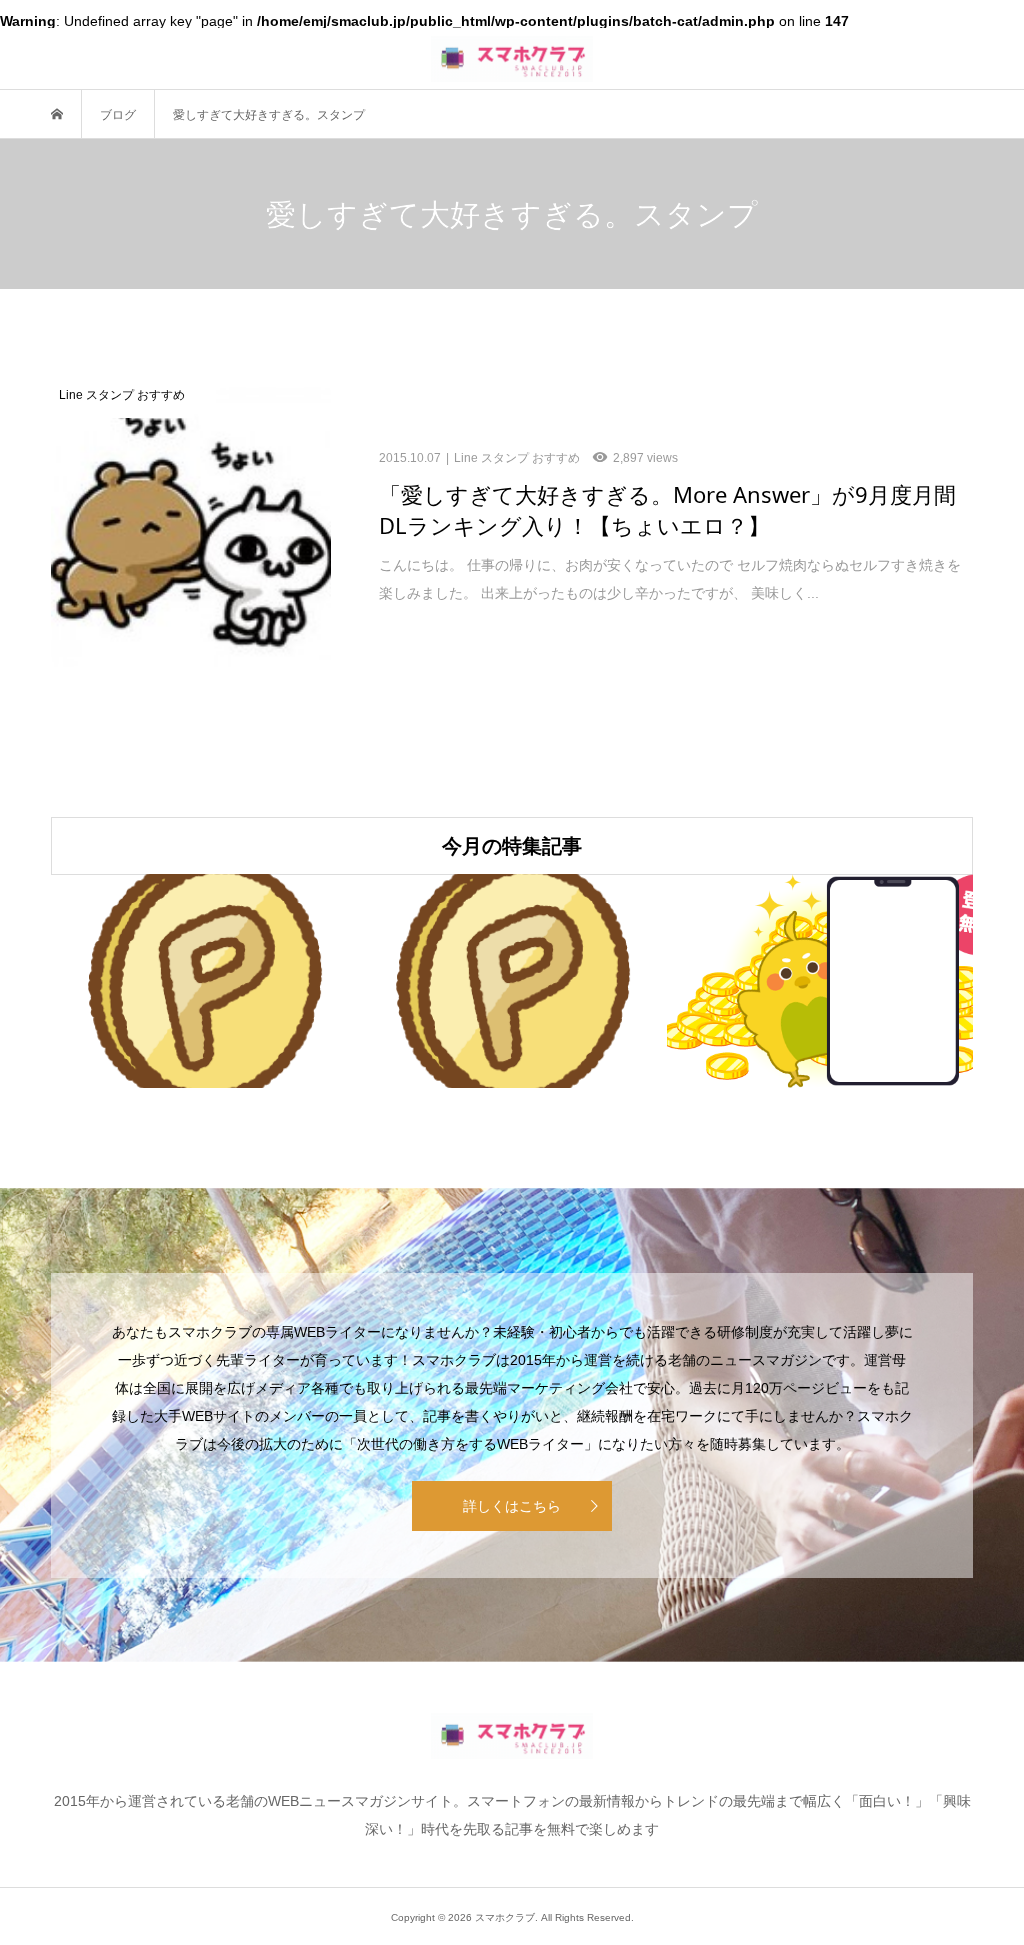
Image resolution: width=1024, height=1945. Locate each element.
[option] (205, 981)
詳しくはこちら (512, 1506)
